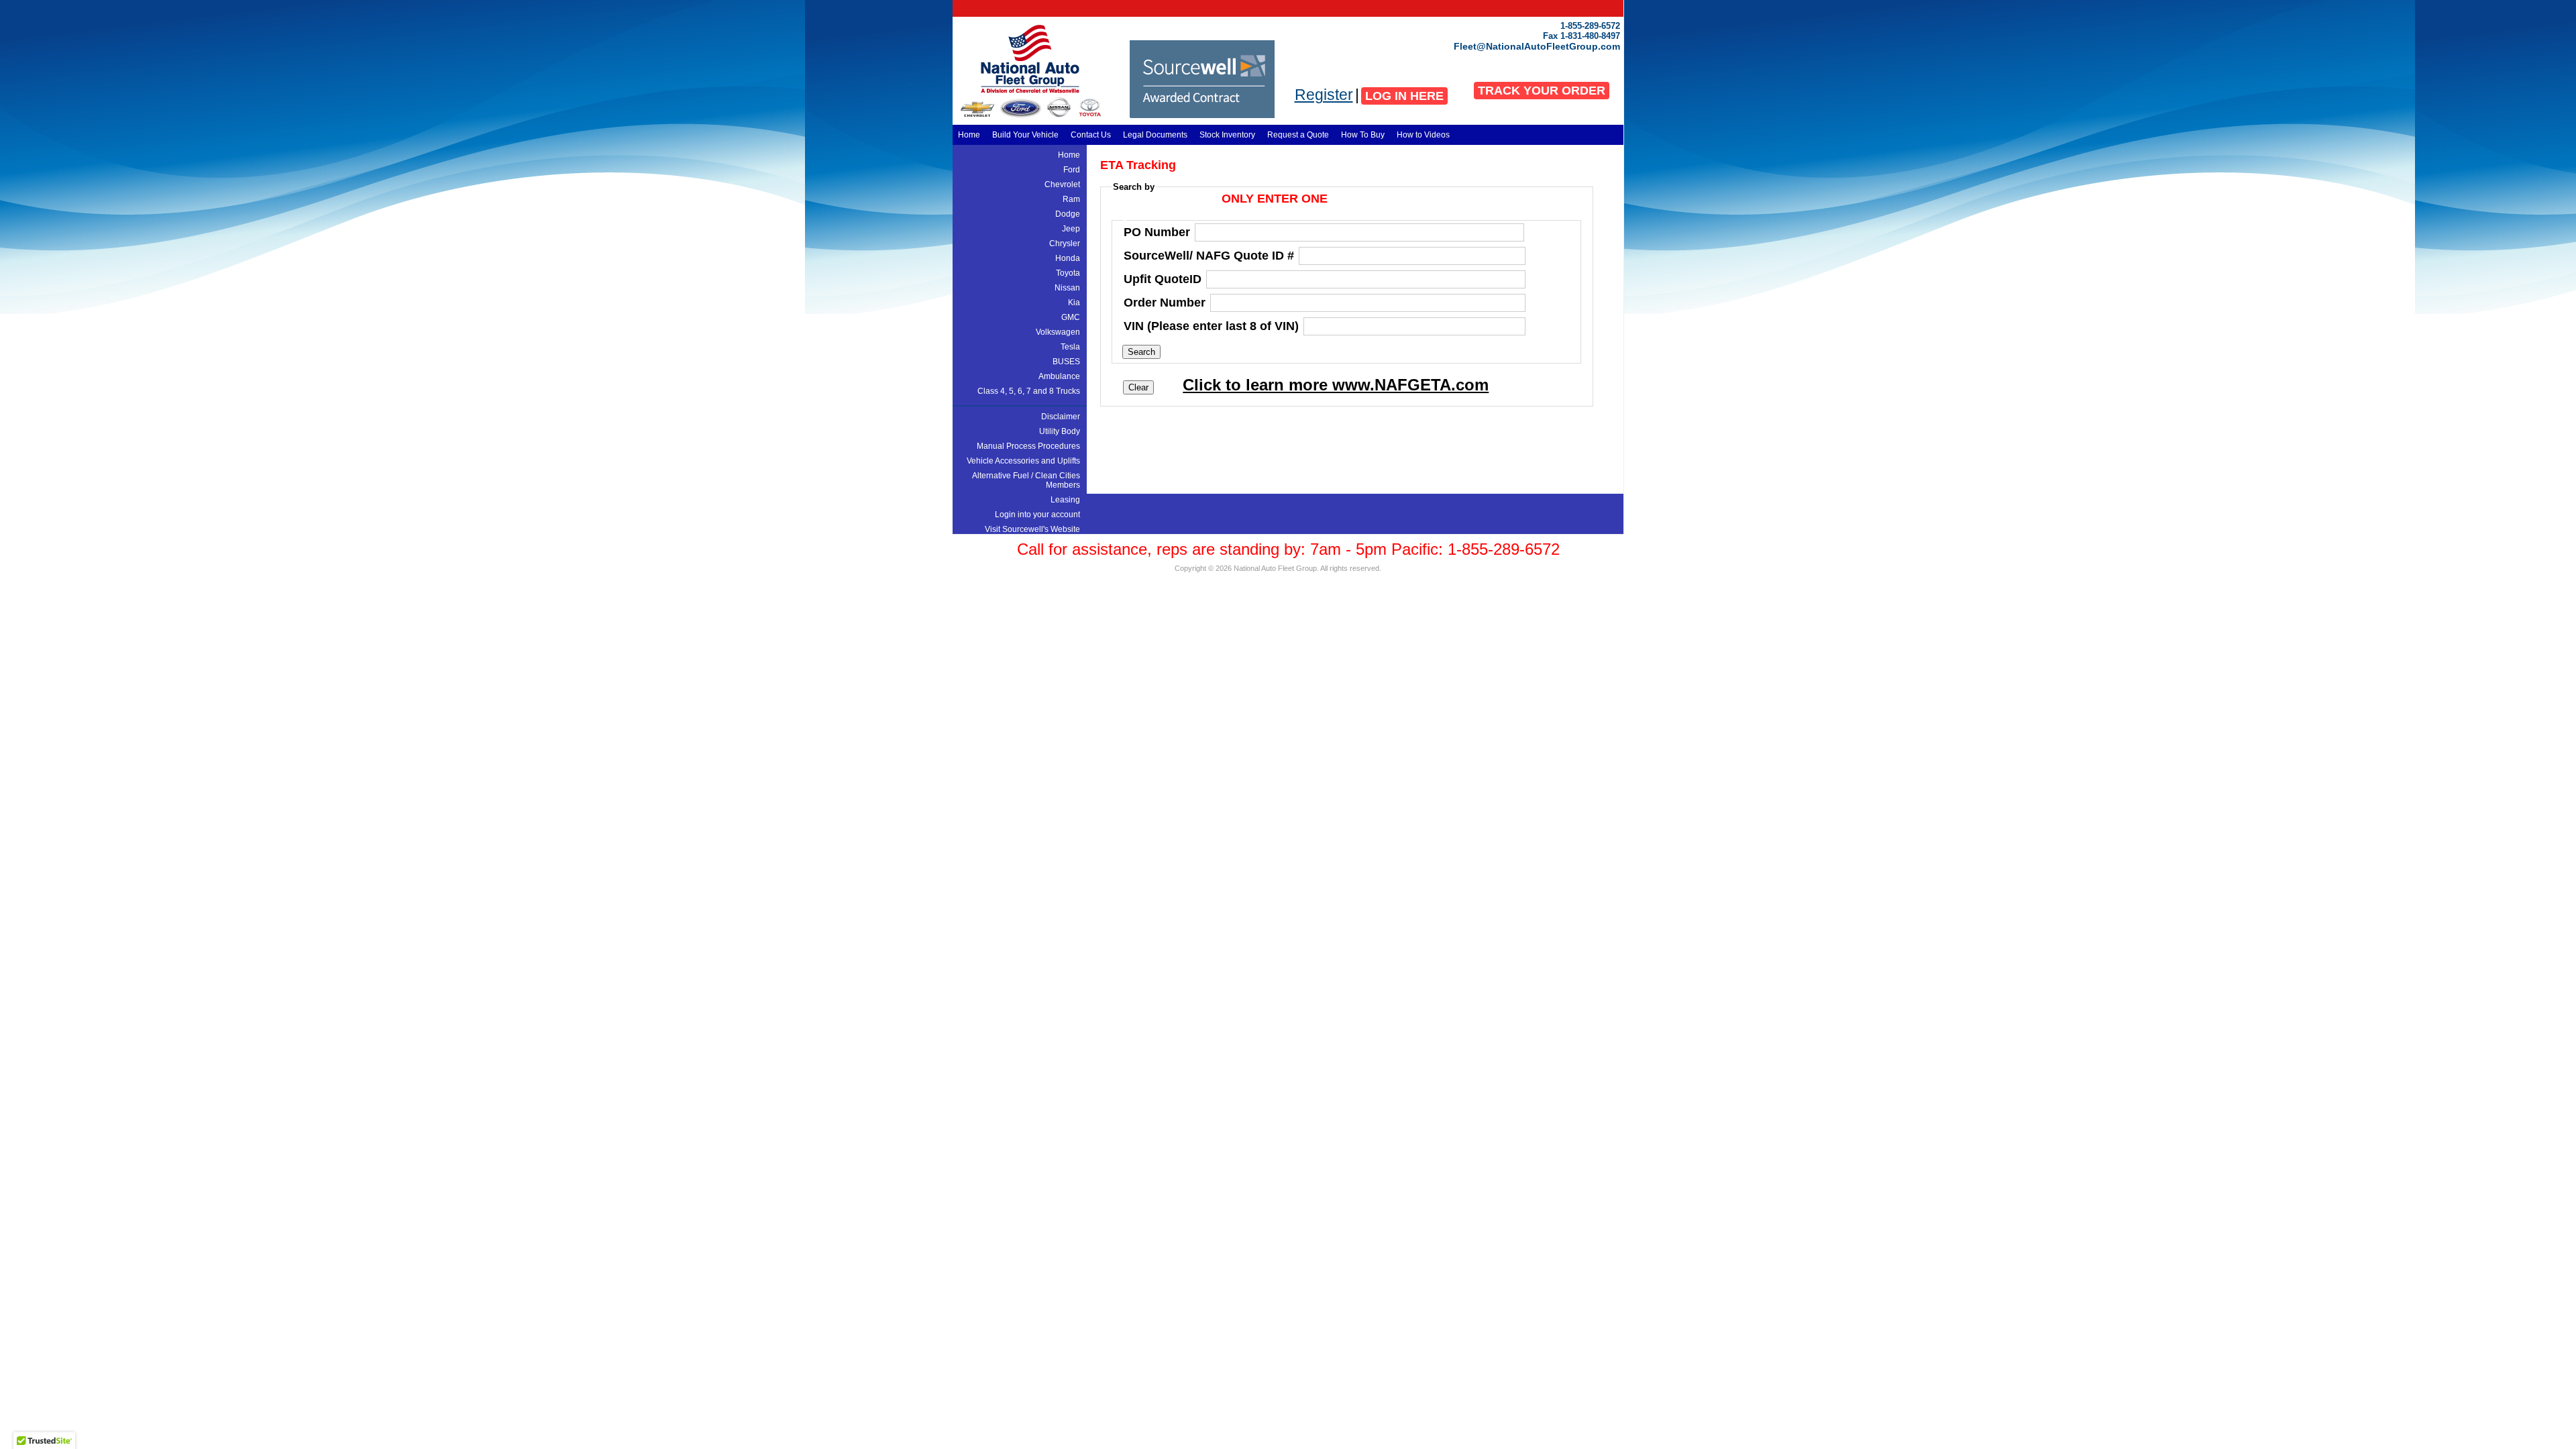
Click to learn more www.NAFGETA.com (1336, 385)
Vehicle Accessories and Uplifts (1023, 461)
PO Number (1157, 232)
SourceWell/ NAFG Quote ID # (1209, 256)
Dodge (1068, 214)
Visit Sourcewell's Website (1032, 529)
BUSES (1066, 362)
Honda (1068, 258)
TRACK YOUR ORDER (1542, 91)
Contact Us (1091, 135)
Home (969, 135)
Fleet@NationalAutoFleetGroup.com (1537, 46)
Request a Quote (1298, 135)
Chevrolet (1062, 184)
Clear (1138, 387)
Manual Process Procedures (1028, 446)
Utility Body (1060, 431)
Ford (1072, 170)
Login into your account (1037, 515)
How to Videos (1423, 135)
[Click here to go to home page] (1020, 92)
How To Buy (1363, 135)
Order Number (1165, 303)
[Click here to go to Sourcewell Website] (1202, 115)
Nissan (1067, 288)
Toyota (1068, 273)
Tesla (1070, 347)
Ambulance (1059, 376)
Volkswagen (1058, 332)
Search (1141, 352)
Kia (1074, 303)
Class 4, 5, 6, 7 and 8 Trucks (1029, 391)
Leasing (1065, 500)
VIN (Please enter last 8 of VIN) (1211, 326)
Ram (1071, 199)
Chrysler (1065, 244)
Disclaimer (1061, 417)
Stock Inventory (1227, 135)
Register (1324, 95)
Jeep (1071, 229)
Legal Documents (1155, 135)
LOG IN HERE (1404, 96)
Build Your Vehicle (1025, 135)
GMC (1071, 317)
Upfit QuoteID (1163, 279)
